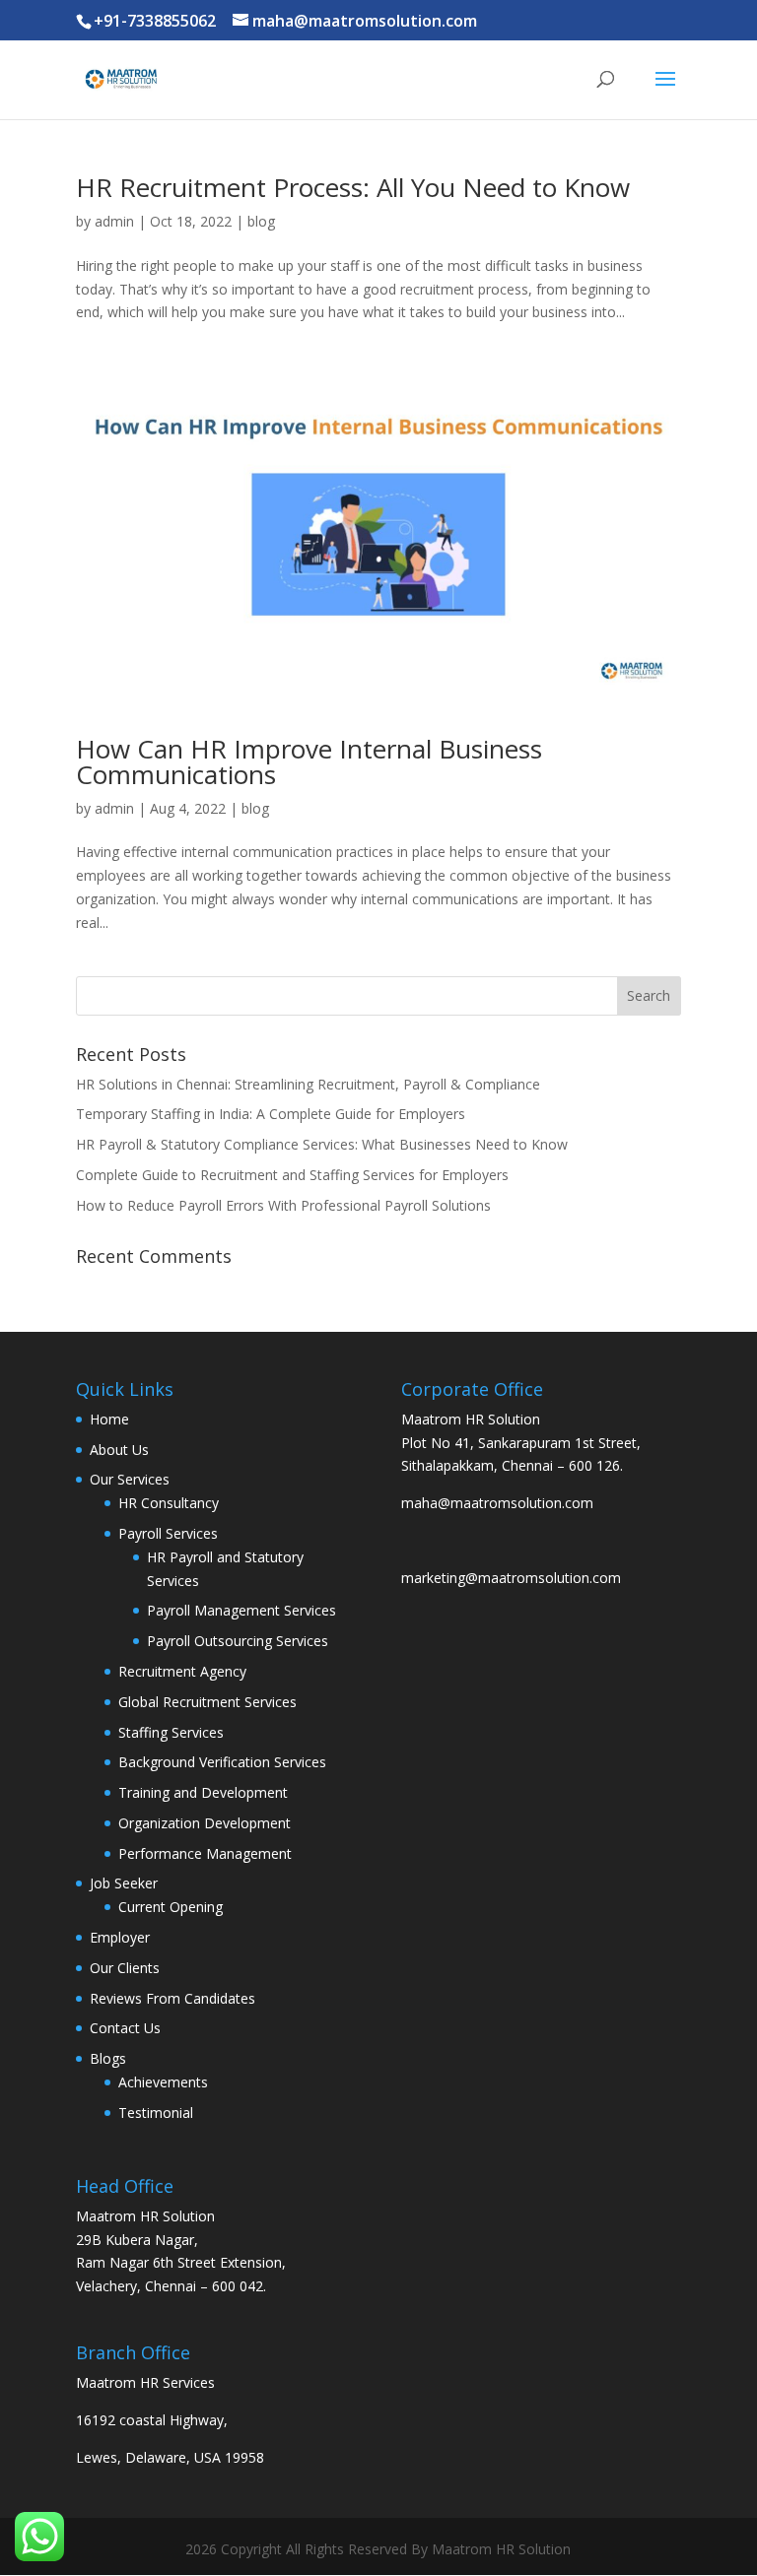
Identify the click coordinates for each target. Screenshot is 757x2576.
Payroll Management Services (241, 1610)
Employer (120, 1937)
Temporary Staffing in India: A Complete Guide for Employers (271, 1114)
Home (109, 1419)
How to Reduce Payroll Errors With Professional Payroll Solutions (283, 1205)
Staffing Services (171, 1732)
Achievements (163, 2082)
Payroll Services (168, 1533)
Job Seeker (124, 1883)
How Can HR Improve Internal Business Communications (309, 761)
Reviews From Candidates (172, 1998)
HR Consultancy (169, 1503)
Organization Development (205, 1823)
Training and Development (203, 1792)
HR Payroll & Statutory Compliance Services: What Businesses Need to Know (322, 1144)
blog (261, 221)
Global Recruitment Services (207, 1702)
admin (114, 221)
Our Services (130, 1479)
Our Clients (125, 1968)
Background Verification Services (222, 1762)
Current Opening (171, 1907)
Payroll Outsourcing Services (238, 1641)
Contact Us (125, 2028)
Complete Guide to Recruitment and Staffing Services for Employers (292, 1175)
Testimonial (156, 2113)
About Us (119, 1450)
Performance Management (205, 1853)
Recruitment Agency (182, 1671)
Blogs (108, 2058)
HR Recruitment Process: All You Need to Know (353, 187)
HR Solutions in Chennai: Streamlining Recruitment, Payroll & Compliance (308, 1084)
